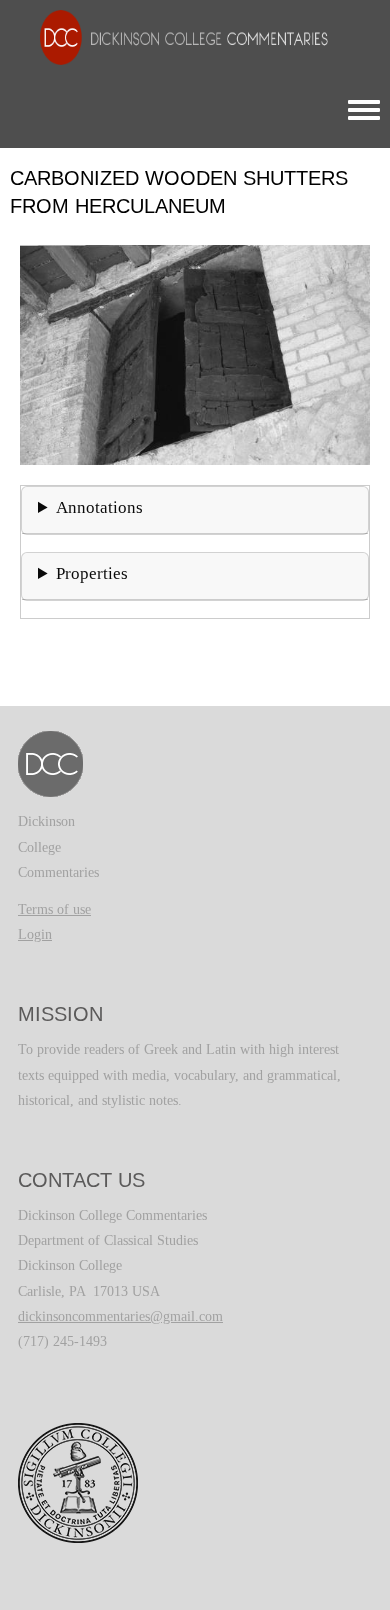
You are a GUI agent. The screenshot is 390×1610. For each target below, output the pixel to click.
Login (35, 934)
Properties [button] (92, 573)
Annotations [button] (99, 507)
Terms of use (54, 909)
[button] (195, 353)
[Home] (174, 36)
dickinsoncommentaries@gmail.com (120, 1316)
